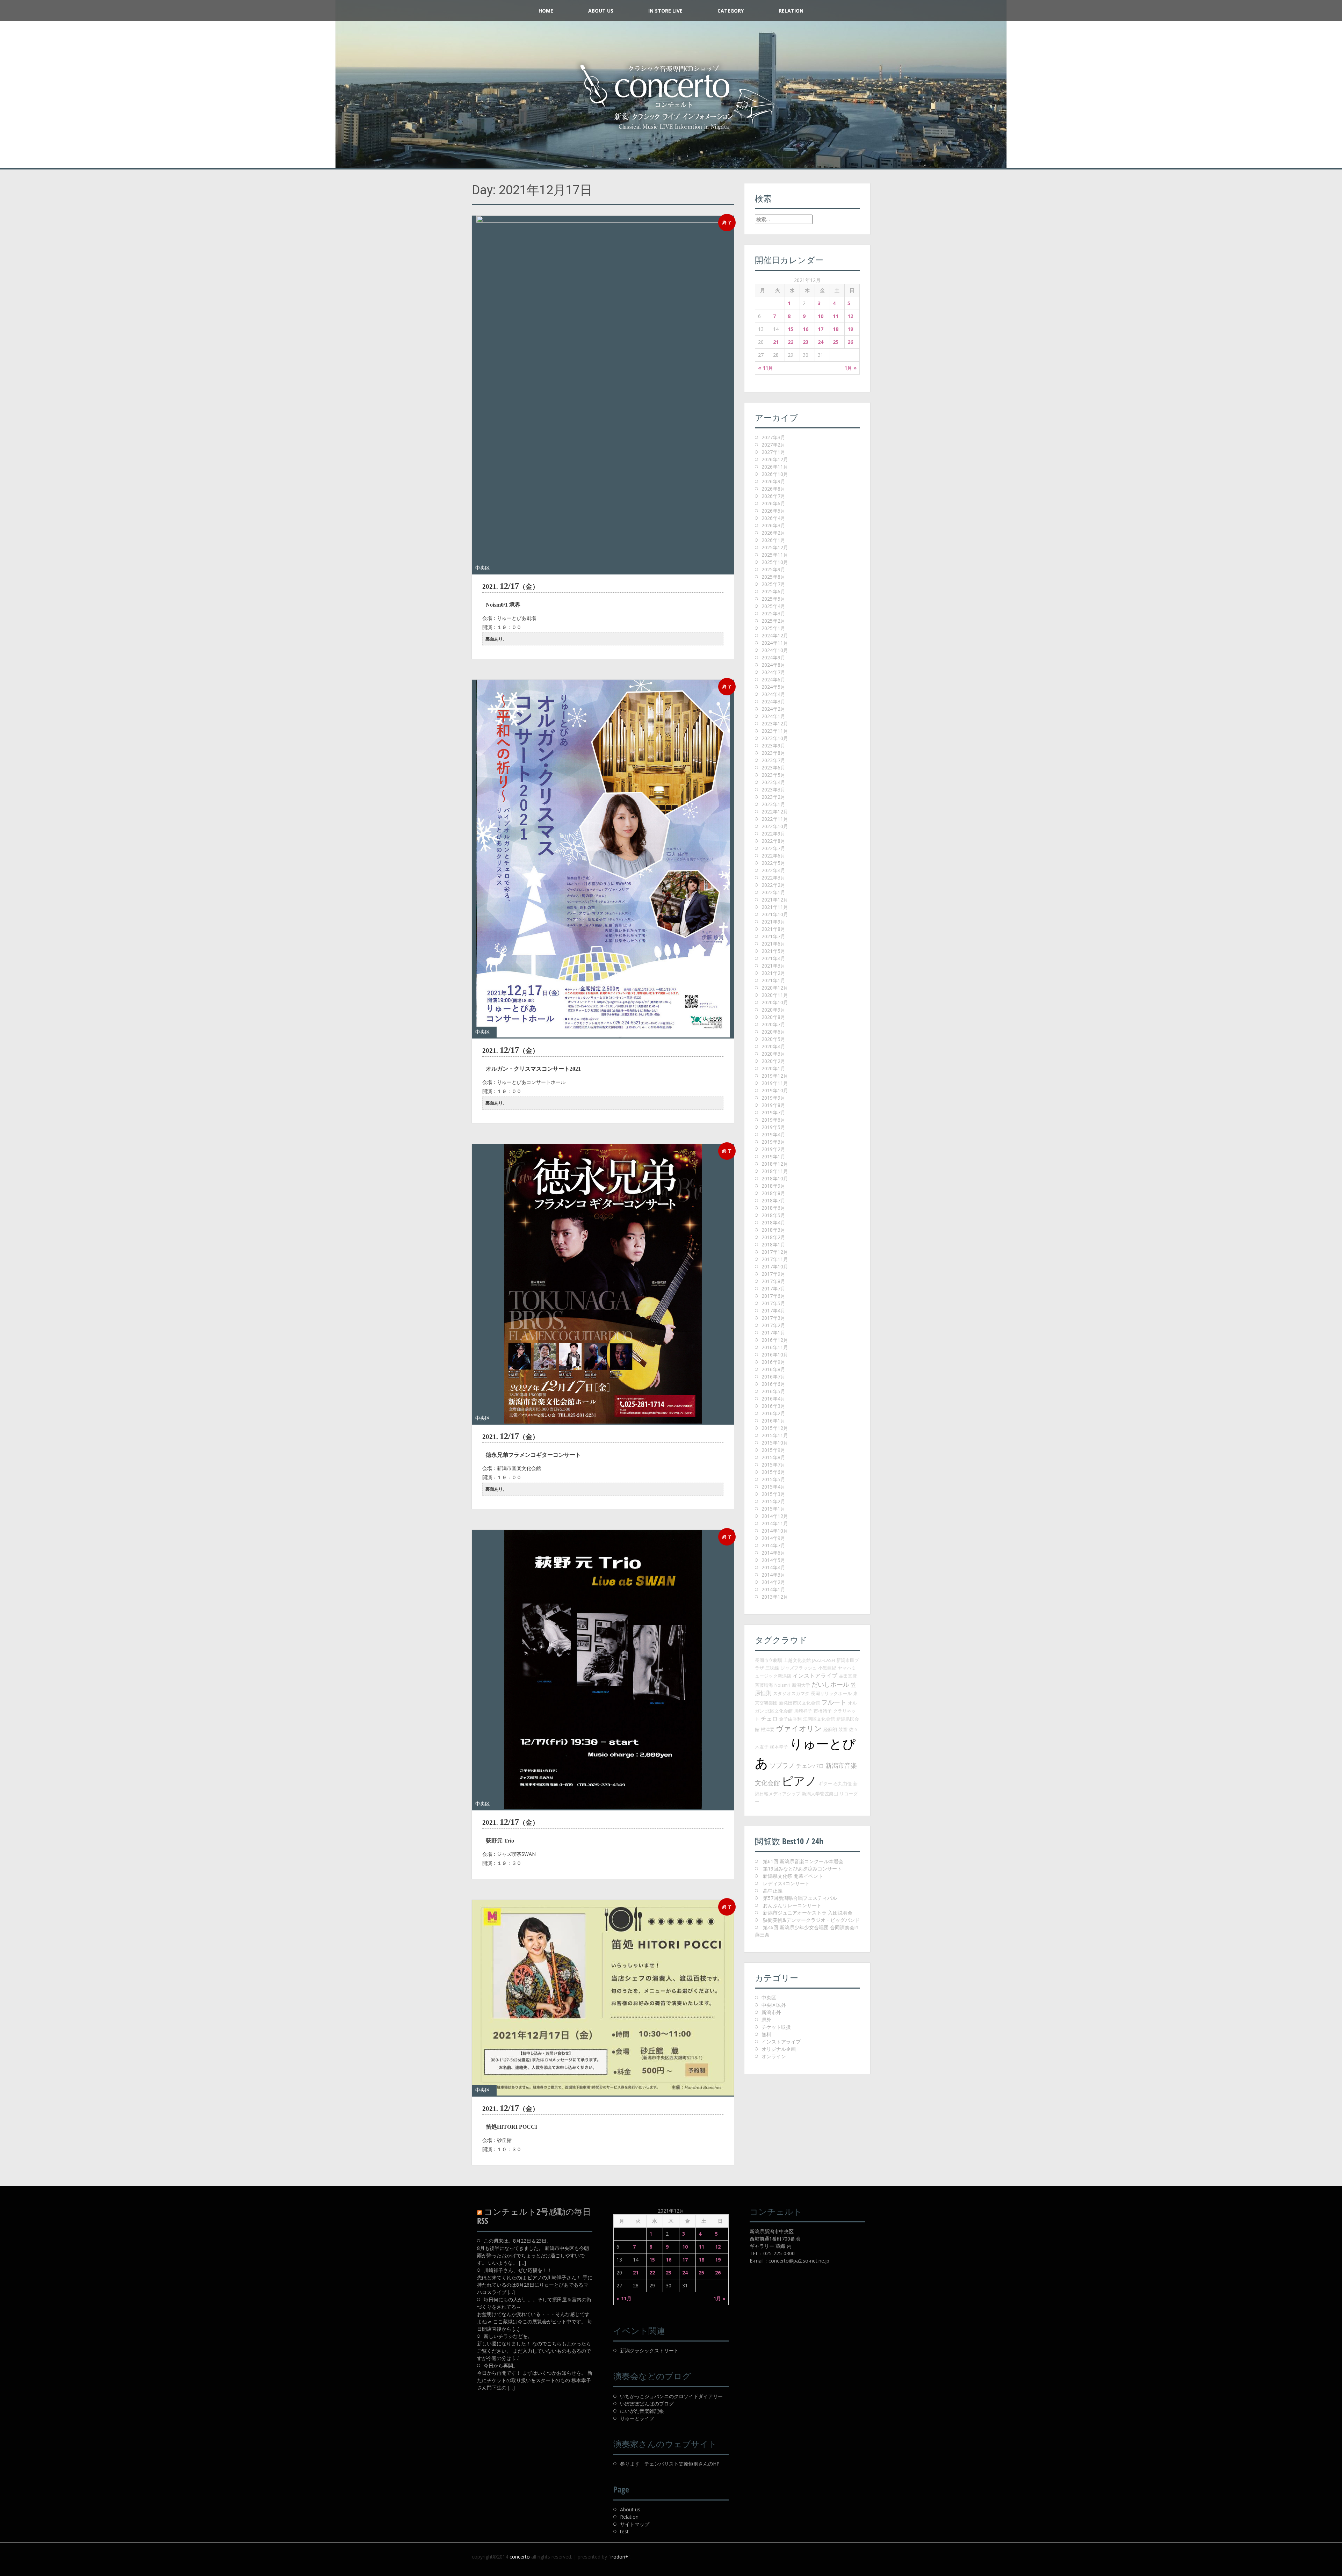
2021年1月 (773, 980)
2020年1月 (773, 1068)
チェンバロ (810, 1766)
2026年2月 (773, 533)
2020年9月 (773, 1010)
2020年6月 (773, 1032)
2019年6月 (773, 1120)
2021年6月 (773, 944)
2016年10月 (775, 1355)
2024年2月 (773, 709)
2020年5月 (773, 1039)
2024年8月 (773, 665)
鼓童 (843, 1729)
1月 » (850, 368)
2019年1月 (773, 1156)
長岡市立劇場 (769, 1660)
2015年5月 (773, 1479)
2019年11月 (775, 1083)
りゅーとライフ (637, 2418)
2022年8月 (773, 841)
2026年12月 (775, 459)
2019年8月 (773, 1105)
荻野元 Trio (500, 1841)
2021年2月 (773, 973)
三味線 (772, 1668)
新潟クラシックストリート (649, 2350)
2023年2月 (773, 797)
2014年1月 (773, 1589)
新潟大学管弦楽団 (820, 1794)
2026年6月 (773, 503)
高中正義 (773, 1891)
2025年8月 (773, 577)
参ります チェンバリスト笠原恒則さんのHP (670, 2464)
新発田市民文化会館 (799, 1703)
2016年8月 (773, 1369)
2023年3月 (773, 790)
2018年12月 (775, 1164)
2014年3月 (773, 1575)
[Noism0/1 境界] (603, 395)
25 (836, 342)
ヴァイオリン (799, 1728)
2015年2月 (773, 1501)
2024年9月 (773, 657)
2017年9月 (773, 1274)
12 (850, 316)
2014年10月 (775, 1531)
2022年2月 (773, 885)
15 (791, 329)
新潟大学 (801, 1685)
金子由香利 (790, 1719)
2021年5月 (773, 951)
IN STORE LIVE (665, 11)
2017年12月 (775, 1252)
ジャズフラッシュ (799, 1668)
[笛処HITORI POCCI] (603, 1998)
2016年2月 (773, 1413)
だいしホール (830, 1684)
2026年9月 (773, 481)
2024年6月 (773, 679)
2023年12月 (775, 723)
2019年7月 (773, 1112)
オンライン (774, 2056)
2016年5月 (773, 1391)
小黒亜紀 (827, 1668)
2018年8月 (773, 1193)
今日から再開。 (501, 2365)
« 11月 (766, 368)
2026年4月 (773, 518)
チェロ (769, 1718)
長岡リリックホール (831, 1693)
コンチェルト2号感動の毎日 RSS (534, 2216)
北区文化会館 (779, 1711)
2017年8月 (773, 1281)
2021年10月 (775, 914)
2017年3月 (773, 1318)
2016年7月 (773, 1377)
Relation (791, 11)
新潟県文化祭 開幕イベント (793, 1876)
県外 (766, 2020)
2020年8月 (773, 1017)
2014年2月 (773, 1582)
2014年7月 (773, 1545)
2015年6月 (773, 1472)
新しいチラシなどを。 (508, 2336)
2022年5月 (773, 863)
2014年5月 (773, 1560)
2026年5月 (773, 511)
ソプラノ (782, 1765)
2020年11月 (775, 995)
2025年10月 (775, 562)
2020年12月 (775, 988)
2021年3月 (773, 966)
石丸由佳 (843, 1783)
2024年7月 (773, 672)
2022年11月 (775, 819)
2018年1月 (773, 1244)
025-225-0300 (779, 2253)
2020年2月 (773, 1061)
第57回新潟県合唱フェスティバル (800, 1898)
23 (806, 342)
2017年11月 (775, 1259)
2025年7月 (773, 584)
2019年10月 (775, 1090)
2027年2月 (773, 445)
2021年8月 (773, 929)
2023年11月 (775, 731)
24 (821, 342)
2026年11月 (775, 467)
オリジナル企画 (779, 2049)
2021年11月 (775, 907)
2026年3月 (773, 525)
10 (821, 316)
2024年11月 (775, 643)
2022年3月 (773, 878)
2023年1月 (773, 804)
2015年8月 (773, 1457)
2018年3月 (773, 1230)
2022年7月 (773, 848)
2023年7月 (773, 760)
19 (850, 329)
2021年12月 (775, 900)
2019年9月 (773, 1098)
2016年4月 (773, 1399)
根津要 (768, 1729)
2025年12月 (775, 547)
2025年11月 (775, 555)
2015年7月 (773, 1465)
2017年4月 (773, 1311)
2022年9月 (773, 834)
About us (630, 2509)
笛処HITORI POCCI (511, 2127)
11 (836, 316)
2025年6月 (773, 591)
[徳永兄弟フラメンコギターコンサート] (603, 1284)
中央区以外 (774, 2005)
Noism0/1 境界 (503, 605)
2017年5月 (773, 1303)
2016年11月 (775, 1347)
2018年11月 (775, 1171)
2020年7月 (773, 1024)
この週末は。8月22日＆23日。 (518, 2241)
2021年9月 (773, 922)
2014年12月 (775, 1516)
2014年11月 (775, 1523)
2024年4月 (773, 694)
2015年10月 (775, 1443)
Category (731, 11)
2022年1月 (773, 892)
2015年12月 (775, 1428)
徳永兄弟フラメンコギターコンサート (533, 1455)
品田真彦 (848, 1676)
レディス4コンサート (786, 1883)
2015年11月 (775, 1435)
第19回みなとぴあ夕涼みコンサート (802, 1869)
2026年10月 (775, 474)
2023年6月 (773, 768)
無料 (766, 2034)
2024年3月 (773, 701)
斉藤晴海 (764, 1685)
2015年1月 (773, 1509)
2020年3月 (773, 1054)
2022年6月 (773, 856)
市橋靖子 (823, 1711)
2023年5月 (773, 775)
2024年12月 (775, 635)
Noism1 (782, 1685)
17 (821, 329)
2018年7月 (773, 1200)
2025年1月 (773, 628)
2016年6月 (773, 1384)
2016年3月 (773, 1406)
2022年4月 (773, 870)
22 (791, 342)
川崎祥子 (803, 1711)
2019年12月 (775, 1076)
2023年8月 (773, 753)
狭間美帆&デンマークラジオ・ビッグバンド (811, 1920)
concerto (520, 2557)
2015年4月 (773, 1487)
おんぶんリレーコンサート (792, 1905)
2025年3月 (773, 613)
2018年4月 (773, 1222)
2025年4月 (773, 606)
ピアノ (799, 1781)
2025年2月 (773, 621)
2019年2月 (773, 1149)
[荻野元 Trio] (603, 1670)
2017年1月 (773, 1333)
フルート (834, 1702)
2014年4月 (773, 1567)
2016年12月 (775, 1340)
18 (836, 329)
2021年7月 (773, 936)
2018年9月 (773, 1186)
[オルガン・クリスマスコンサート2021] (603, 859)
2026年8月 (773, 489)
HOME (546, 11)
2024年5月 (773, 687)
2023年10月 (775, 738)
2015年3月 (773, 1494)
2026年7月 (773, 496)
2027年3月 (773, 437)
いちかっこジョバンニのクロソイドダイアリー (671, 2396)
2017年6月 (773, 1296)
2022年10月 (775, 826)
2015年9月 (773, 1450)
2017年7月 (773, 1289)
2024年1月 (773, 716)
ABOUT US (601, 11)
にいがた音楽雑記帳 (642, 2411)
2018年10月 (775, 1178)
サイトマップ (635, 2524)
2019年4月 (773, 1134)
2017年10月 (775, 1267)
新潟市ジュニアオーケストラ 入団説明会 (808, 1913)
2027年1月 (773, 452)
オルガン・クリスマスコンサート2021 (533, 1069)
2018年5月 (773, 1215)
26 (850, 342)
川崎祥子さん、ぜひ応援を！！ (518, 2270)
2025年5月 (773, 599)
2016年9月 (773, 1362)
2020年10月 (775, 1002)
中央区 (483, 568)
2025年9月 (773, 569)
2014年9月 (773, 1538)
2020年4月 (773, 1046)
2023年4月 (773, 782)
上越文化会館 (797, 1660)
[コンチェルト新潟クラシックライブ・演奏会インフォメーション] (671, 97)
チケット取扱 (776, 2027)
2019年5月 (773, 1127)
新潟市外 (771, 2012)
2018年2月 (773, 1237)
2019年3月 (773, 1142)
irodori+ (619, 2557)
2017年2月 (773, 1325)
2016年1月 (773, 1421)
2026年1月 (773, 540)
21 (776, 342)
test (624, 2531)
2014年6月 (773, 1553)
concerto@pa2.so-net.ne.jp (799, 2261)
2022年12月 (775, 812)
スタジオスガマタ (791, 1693)
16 (806, 329)
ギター (825, 1783)
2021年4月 (773, 958)
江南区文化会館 (819, 1719)
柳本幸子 (779, 1747)
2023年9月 (773, 746)
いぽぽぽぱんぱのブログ (647, 2404)
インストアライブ (815, 1676)
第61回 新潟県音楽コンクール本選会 (803, 1861)
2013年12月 (775, 1597)
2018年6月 (773, 1208)
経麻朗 (830, 1729)
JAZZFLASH (824, 1660)
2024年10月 (775, 650)
